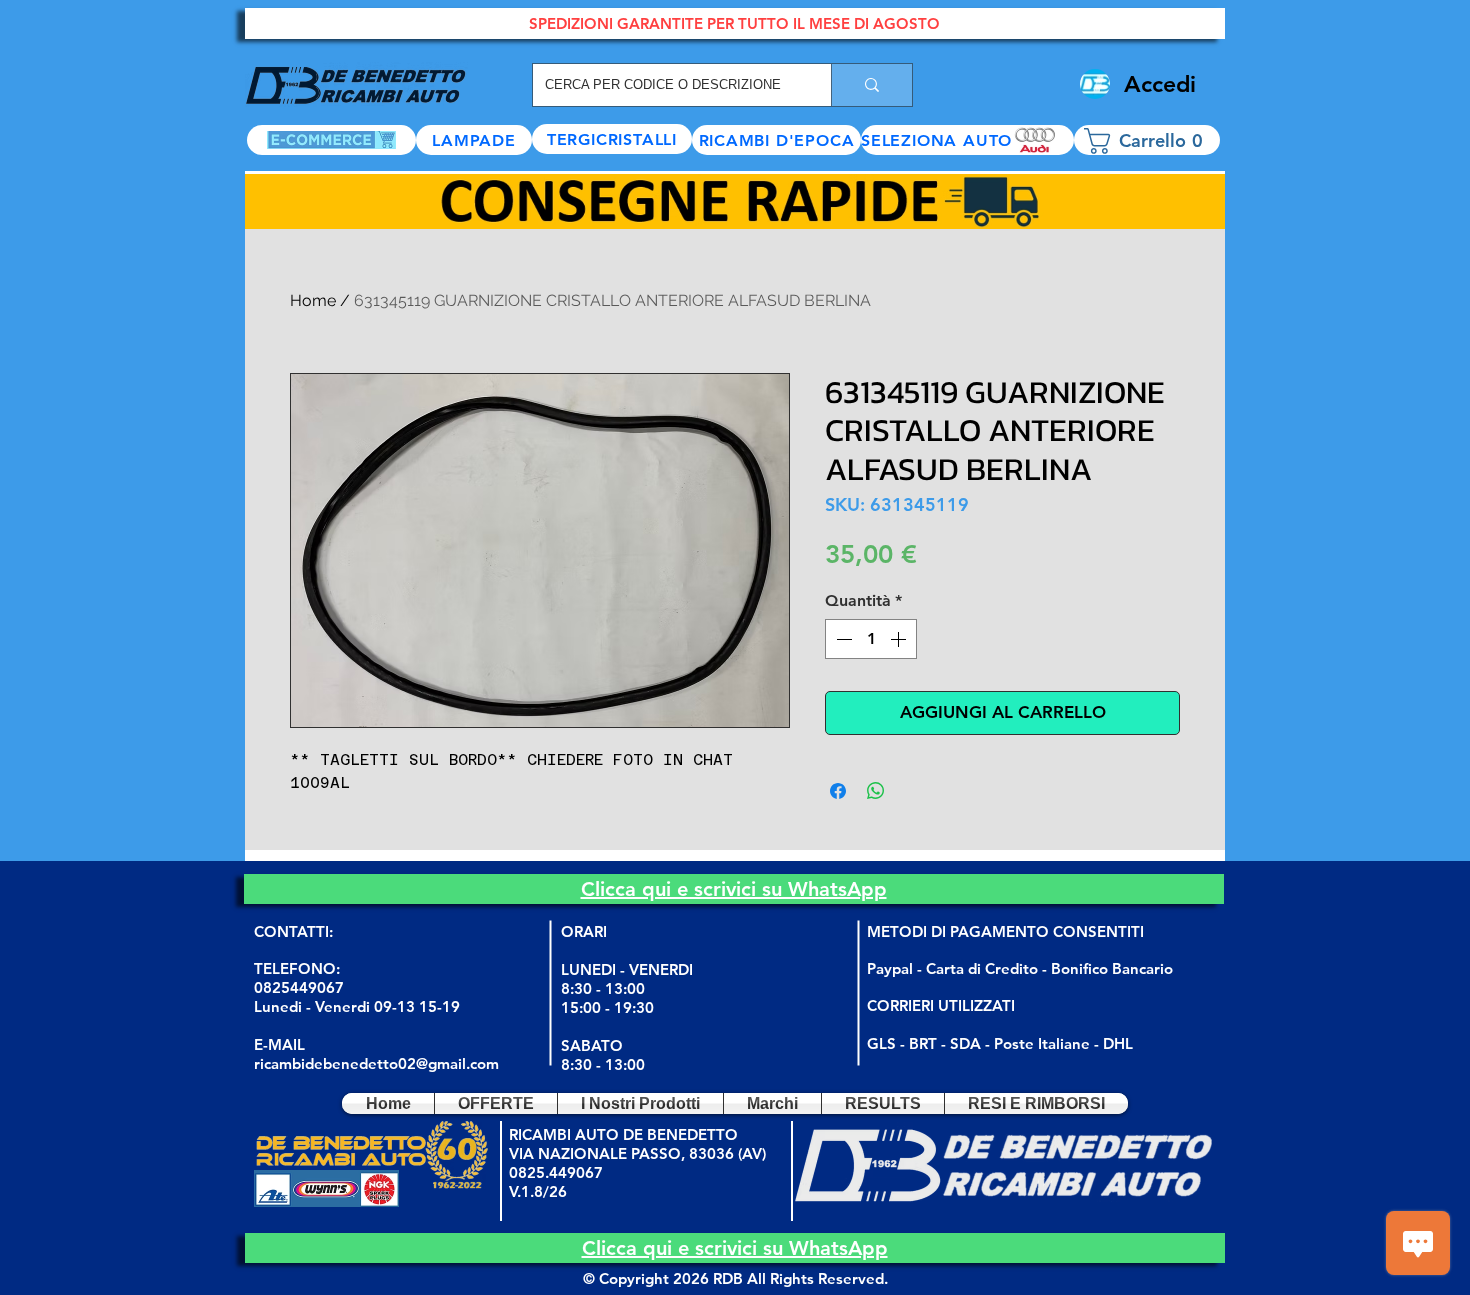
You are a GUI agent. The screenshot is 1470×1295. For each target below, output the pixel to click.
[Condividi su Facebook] (838, 791)
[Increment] (900, 639)
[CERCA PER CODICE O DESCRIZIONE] (871, 85)
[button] (967, 140)
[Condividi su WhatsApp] (876, 791)
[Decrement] (842, 639)
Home (313, 300)
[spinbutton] (871, 639)
